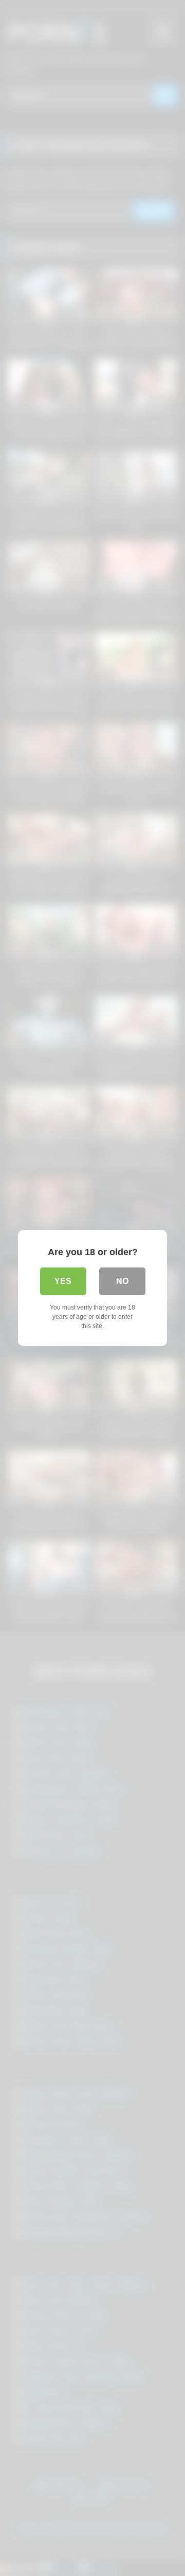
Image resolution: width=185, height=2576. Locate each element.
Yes (63, 1281)
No (122, 1281)
